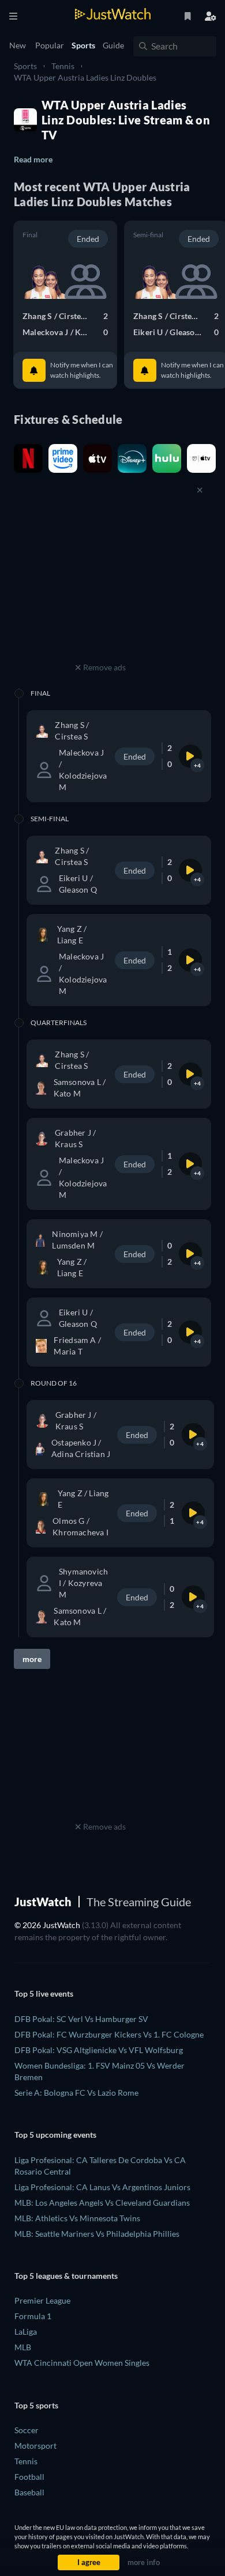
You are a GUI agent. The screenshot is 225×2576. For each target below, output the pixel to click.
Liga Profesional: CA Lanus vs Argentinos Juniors (102, 2187)
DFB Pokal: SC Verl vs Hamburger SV (81, 2019)
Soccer (27, 2430)
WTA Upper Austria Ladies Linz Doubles (85, 77)
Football (29, 2477)
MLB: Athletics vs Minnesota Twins (77, 2218)
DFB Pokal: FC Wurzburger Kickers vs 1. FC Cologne (109, 2034)
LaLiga (26, 2332)
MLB (23, 2347)
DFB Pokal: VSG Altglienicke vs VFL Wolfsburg (99, 2050)
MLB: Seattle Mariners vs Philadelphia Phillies (97, 2234)
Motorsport (35, 2446)
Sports (25, 66)
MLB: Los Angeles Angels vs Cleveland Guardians (102, 2203)
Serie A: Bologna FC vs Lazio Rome (76, 2093)
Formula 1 (33, 2316)
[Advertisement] (100, 587)
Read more (33, 159)
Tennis (63, 66)
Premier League (42, 2300)
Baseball (29, 2492)
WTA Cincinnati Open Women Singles (82, 2363)
